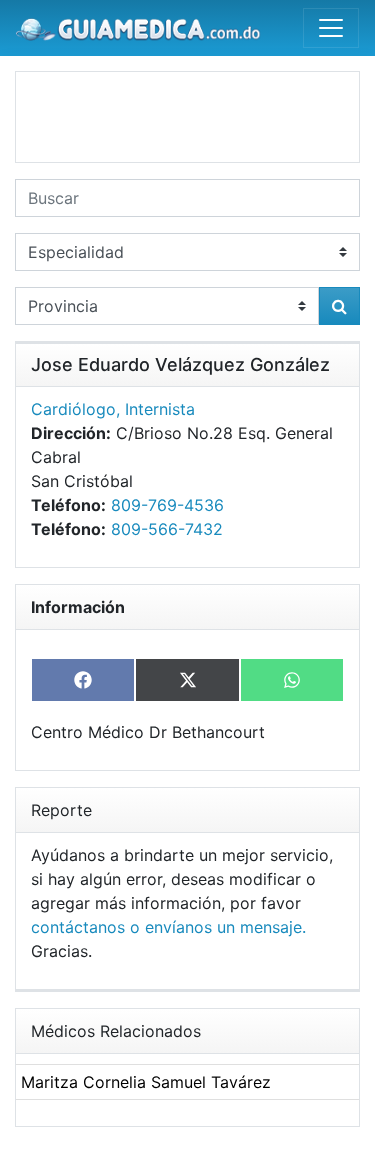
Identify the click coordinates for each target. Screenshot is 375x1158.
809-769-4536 (167, 505)
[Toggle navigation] (331, 28)
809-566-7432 (167, 529)
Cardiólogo (73, 409)
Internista (160, 409)
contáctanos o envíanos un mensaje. (168, 927)
